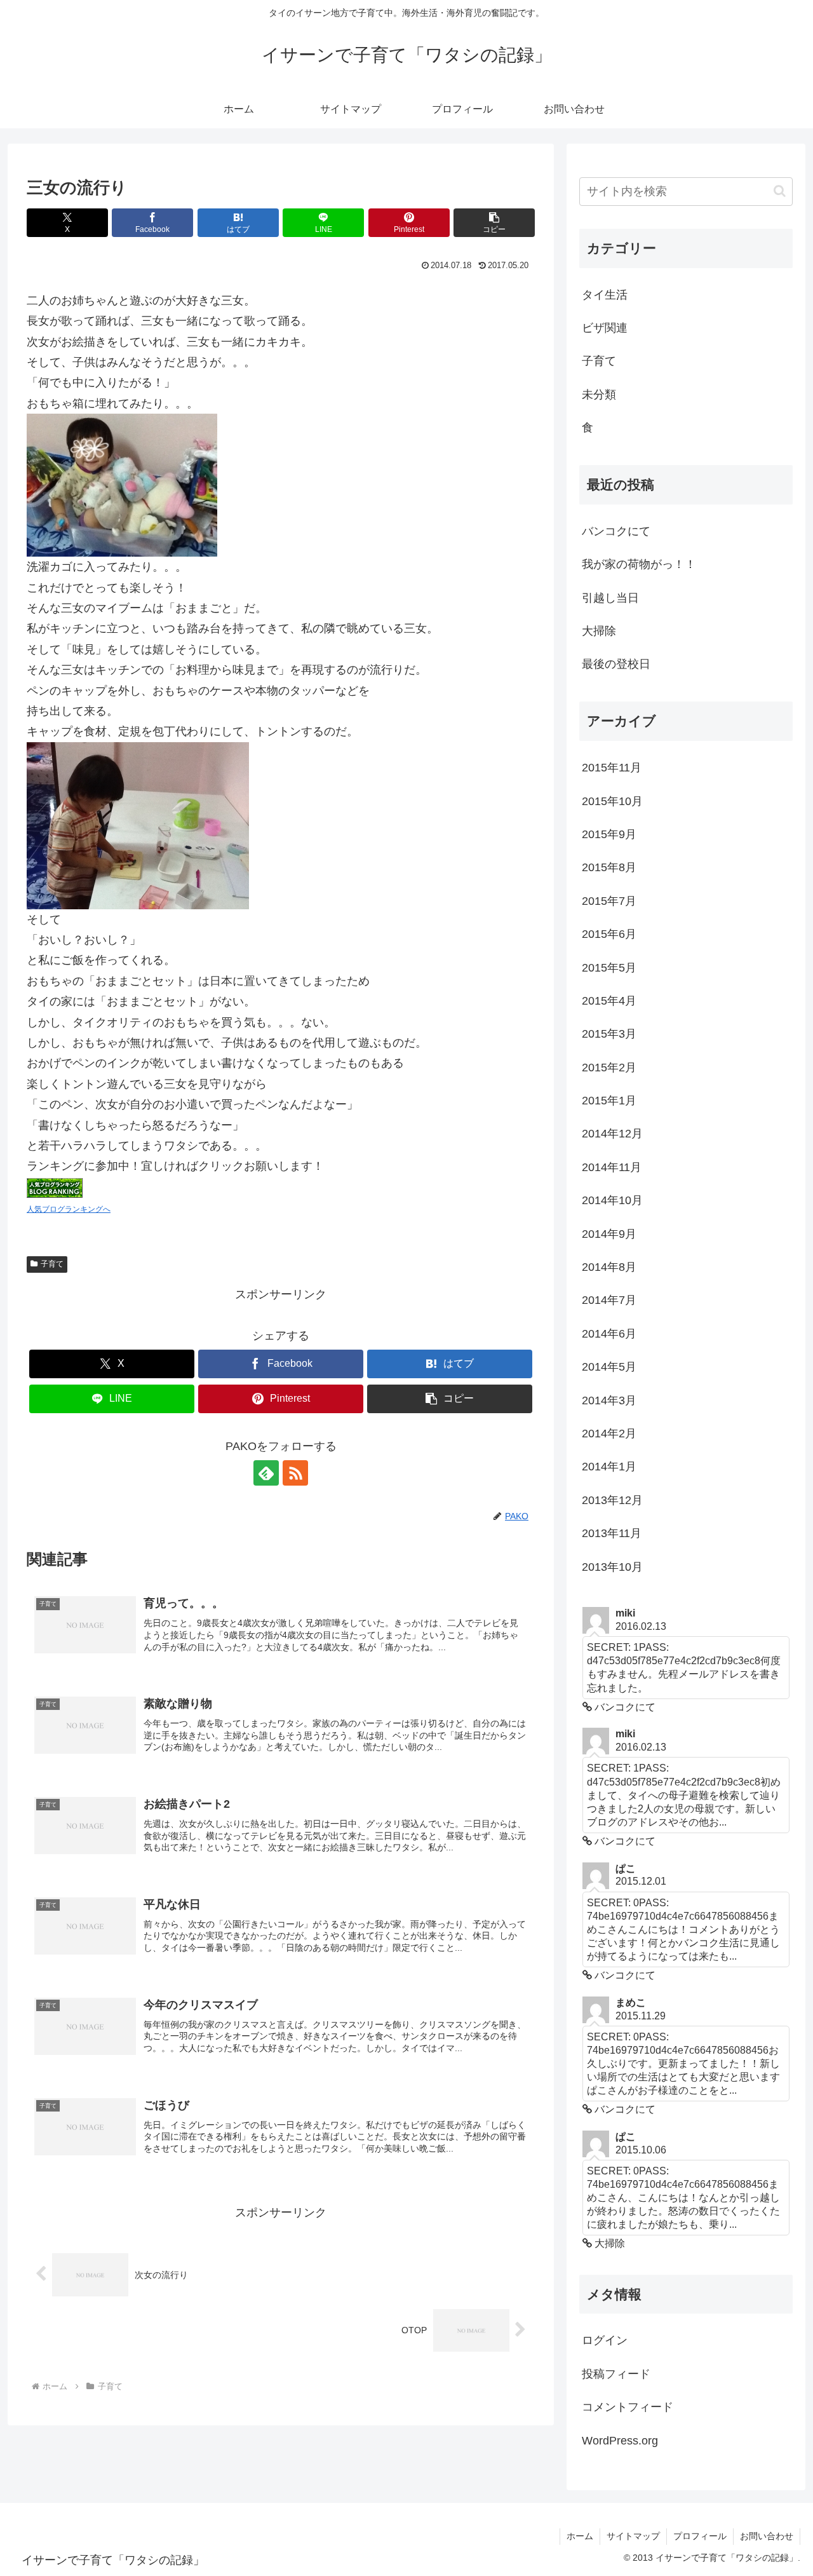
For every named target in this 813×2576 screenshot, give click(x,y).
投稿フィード (616, 2374)
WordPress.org (620, 2441)
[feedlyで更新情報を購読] (266, 1473)
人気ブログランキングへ (69, 1209)
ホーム (580, 2536)
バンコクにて (616, 531)
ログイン (605, 2340)
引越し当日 (610, 598)
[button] (494, 223)
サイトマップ (633, 2536)
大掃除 (599, 631)
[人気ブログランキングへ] (55, 1187)
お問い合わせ (767, 2536)
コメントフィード (628, 2407)
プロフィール (700, 2536)
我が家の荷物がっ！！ (639, 564)
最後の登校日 (616, 664)
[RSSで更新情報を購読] (295, 1473)
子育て (52, 1264)
